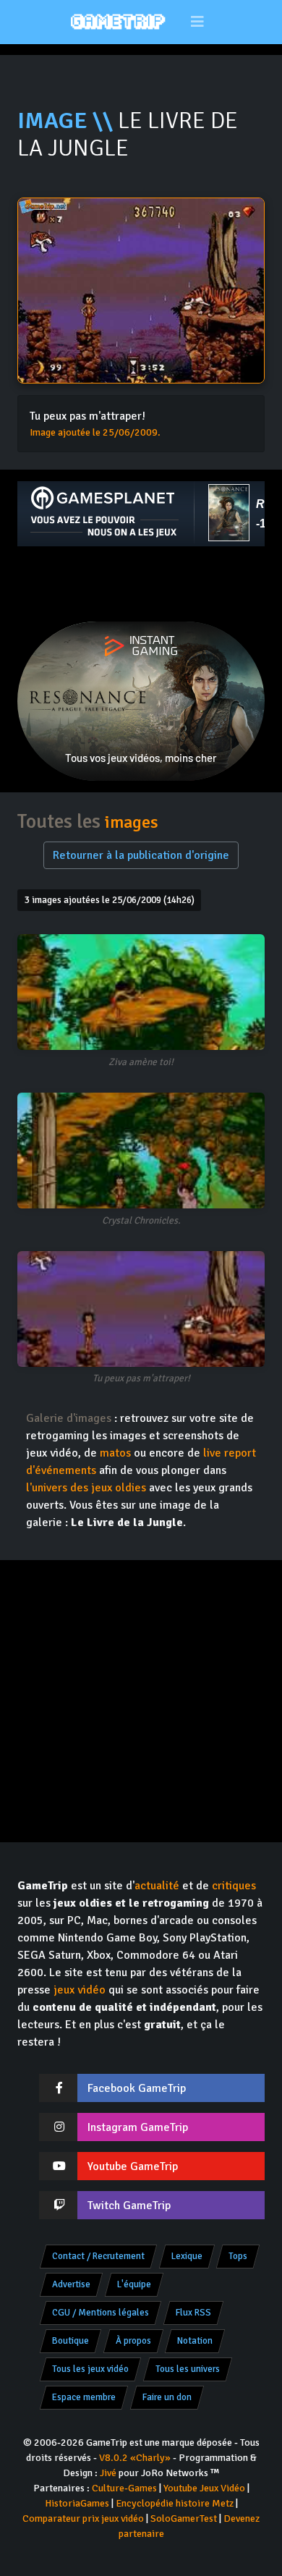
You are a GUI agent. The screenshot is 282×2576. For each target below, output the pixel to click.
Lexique (187, 2256)
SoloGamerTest (184, 2518)
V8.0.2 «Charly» (135, 2458)
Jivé (108, 2473)
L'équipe (134, 2284)
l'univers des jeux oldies (86, 1488)
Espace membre (84, 2397)
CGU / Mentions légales (101, 2313)
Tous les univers (188, 2369)
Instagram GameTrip (138, 2127)
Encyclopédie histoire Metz (175, 2503)
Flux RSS (193, 2313)
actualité (157, 1886)
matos (115, 1453)
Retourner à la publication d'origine (141, 855)
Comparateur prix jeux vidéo (83, 2518)
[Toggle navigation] (198, 22)
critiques (234, 1886)
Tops (238, 2256)
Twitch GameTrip (129, 2206)
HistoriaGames (77, 2503)
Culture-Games (124, 2488)
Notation (195, 2341)
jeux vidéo (80, 1990)
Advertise (71, 2284)
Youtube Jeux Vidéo (204, 2488)
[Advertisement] (141, 584)
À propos (133, 2341)
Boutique (70, 2341)
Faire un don (167, 2397)
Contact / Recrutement (98, 2256)
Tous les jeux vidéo (90, 2369)
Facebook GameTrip (137, 2088)
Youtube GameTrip (133, 2166)
